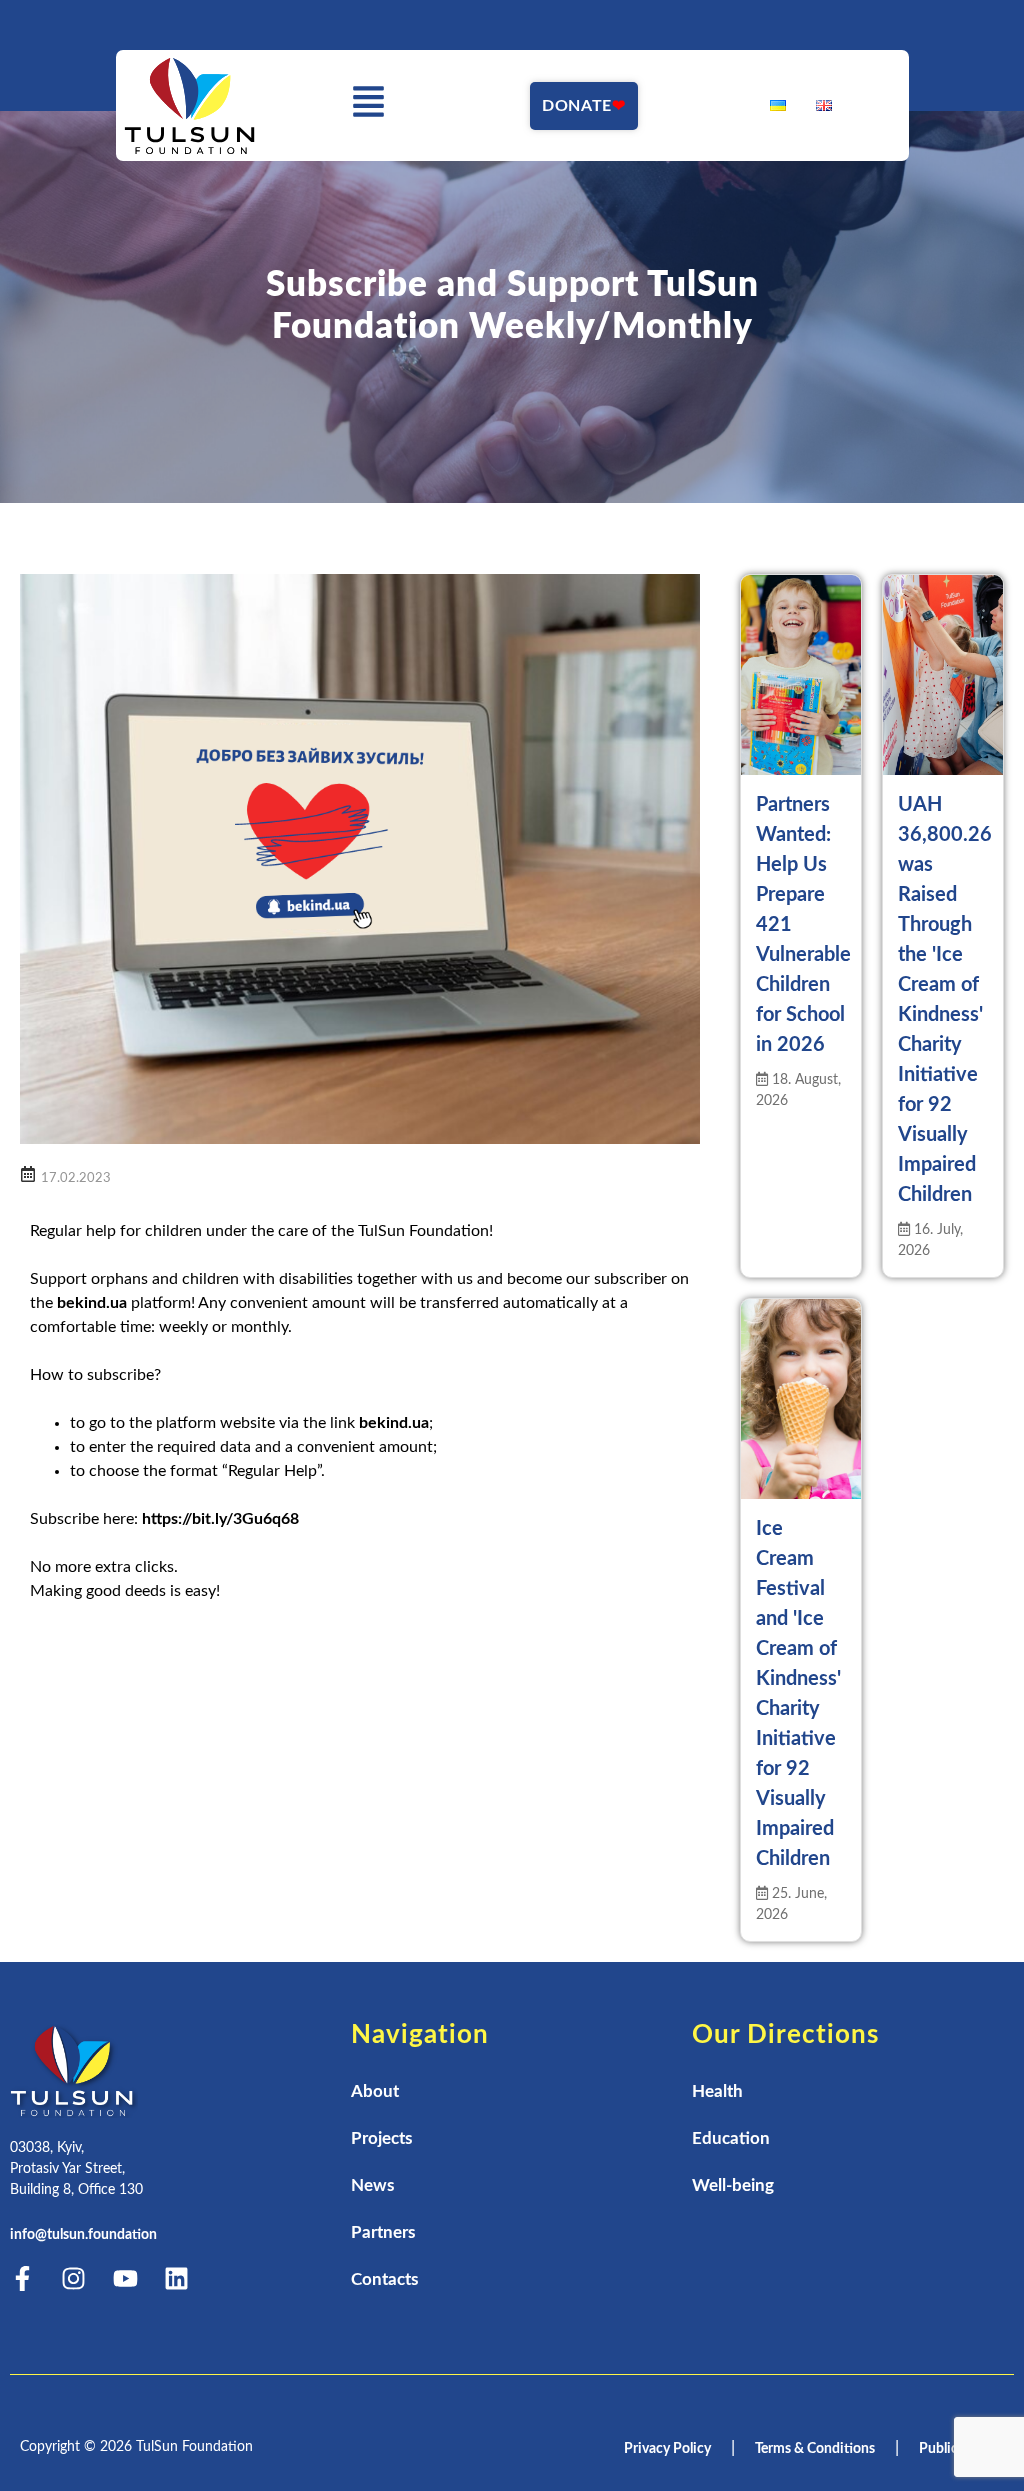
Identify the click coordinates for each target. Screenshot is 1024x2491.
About (375, 2091)
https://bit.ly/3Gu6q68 (220, 1519)
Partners (383, 2232)
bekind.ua (92, 1303)
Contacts (384, 2279)
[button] (368, 105)
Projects (381, 2138)
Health (717, 2091)
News (372, 2185)
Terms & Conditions (815, 2449)
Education (731, 2138)
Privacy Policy (667, 2449)
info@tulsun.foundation (83, 2235)
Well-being (733, 2185)
